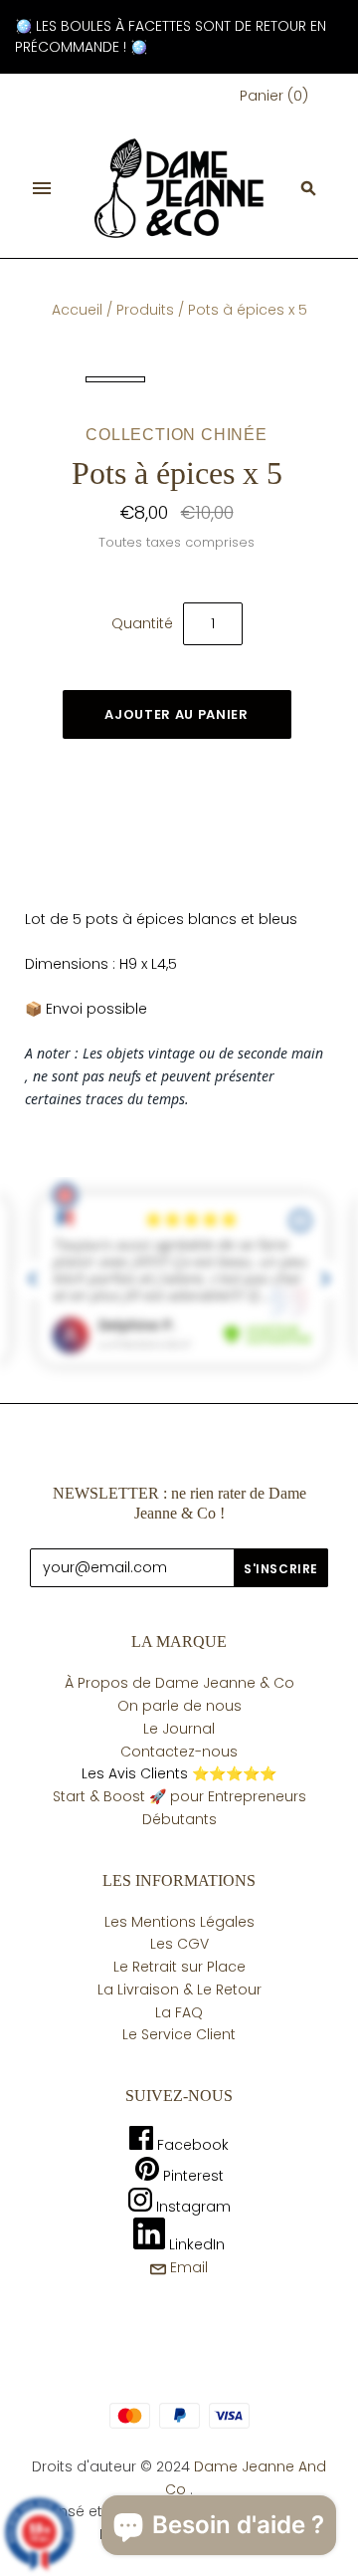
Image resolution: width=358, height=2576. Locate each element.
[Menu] (42, 188)
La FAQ (179, 2012)
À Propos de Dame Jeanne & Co (179, 1683)
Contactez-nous (179, 1752)
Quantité (142, 623)
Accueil (77, 310)
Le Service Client (179, 2034)
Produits (145, 310)
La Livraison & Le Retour (179, 1990)
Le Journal (179, 1729)
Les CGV (179, 1944)
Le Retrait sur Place (179, 1967)
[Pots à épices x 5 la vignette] (115, 379)
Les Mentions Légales (179, 1922)
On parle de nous (179, 1706)
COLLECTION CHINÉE (177, 435)
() (274, 96)
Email (187, 2267)
